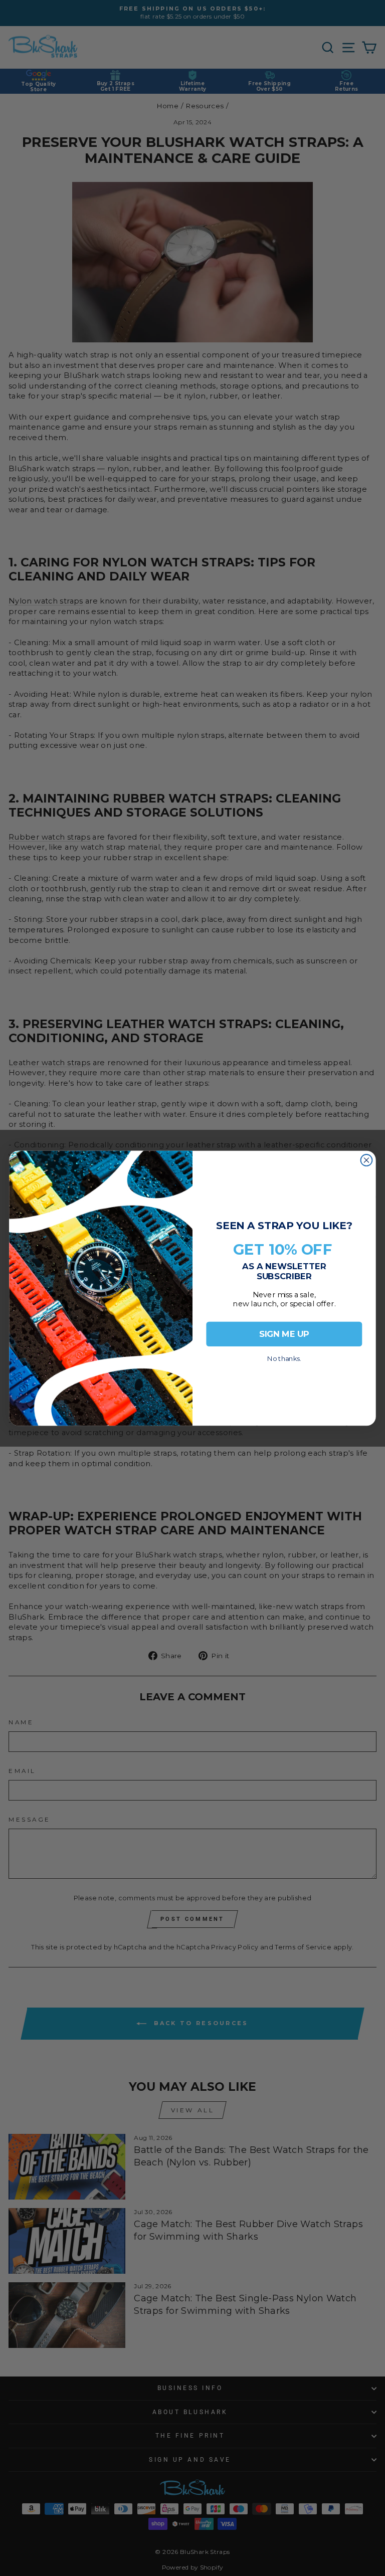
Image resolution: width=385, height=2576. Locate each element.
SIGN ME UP (284, 1334)
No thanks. (284, 1356)
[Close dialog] (367, 1160)
